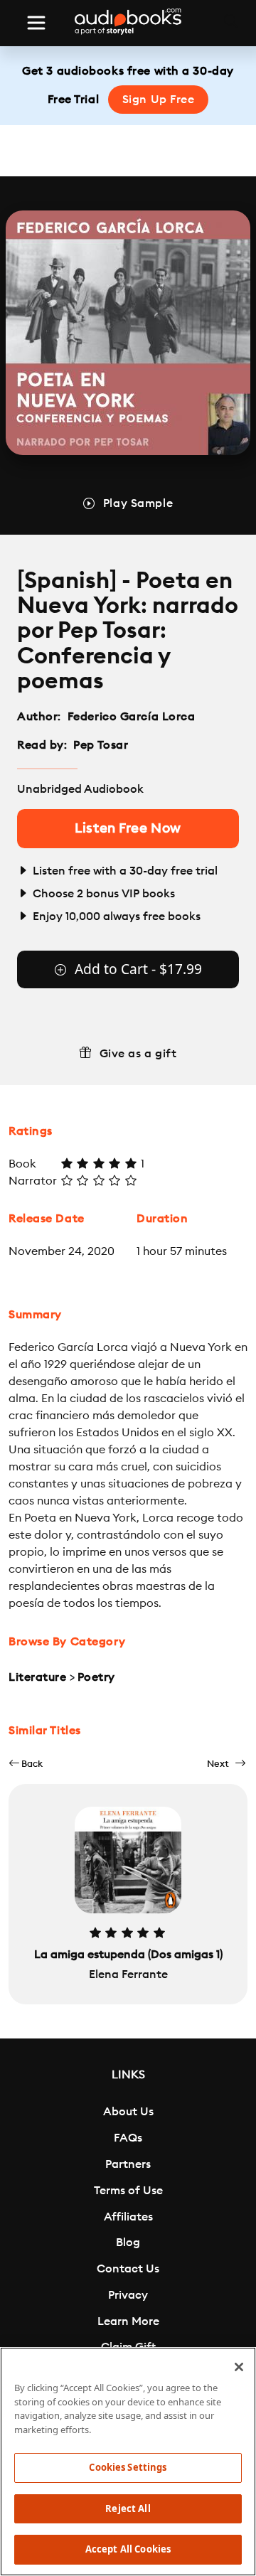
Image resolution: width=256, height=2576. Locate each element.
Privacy (128, 2295)
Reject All (128, 2508)
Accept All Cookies (128, 2549)
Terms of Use (128, 2191)
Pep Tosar (101, 745)
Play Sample (138, 503)
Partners (128, 2164)
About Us (128, 2112)
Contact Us (128, 2269)
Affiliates (128, 2217)
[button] (26, 1764)
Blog (128, 2243)
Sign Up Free (159, 100)
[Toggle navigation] (36, 23)
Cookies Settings (128, 2467)
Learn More (128, 2321)
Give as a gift (138, 1054)
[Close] (239, 2367)
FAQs (128, 2138)
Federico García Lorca (132, 717)
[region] (128, 2462)
